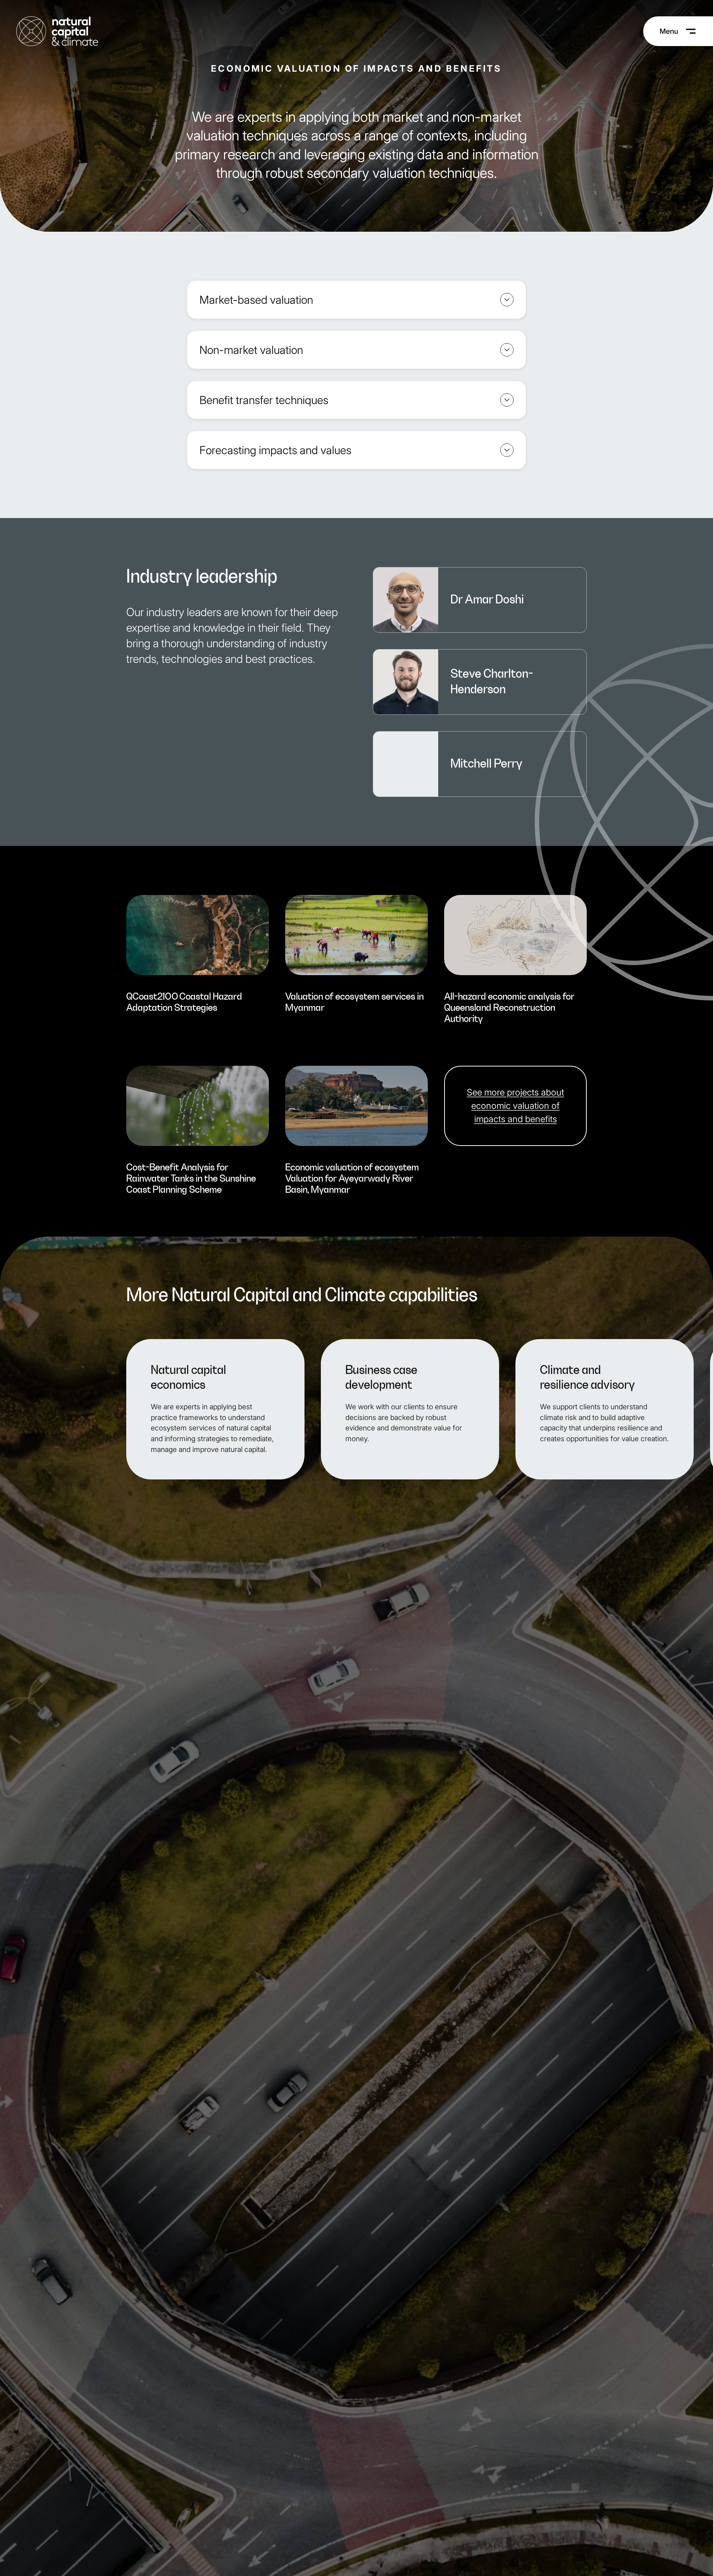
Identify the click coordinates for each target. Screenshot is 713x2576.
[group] (198, 958)
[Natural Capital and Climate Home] (57, 31)
